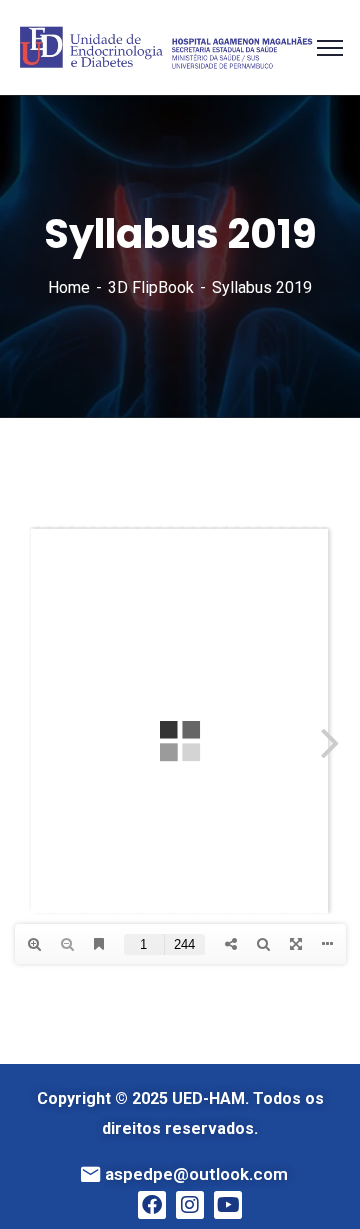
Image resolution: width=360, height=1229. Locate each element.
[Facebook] (152, 1205)
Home (69, 287)
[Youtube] (228, 1205)
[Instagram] (190, 1205)
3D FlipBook (151, 287)
